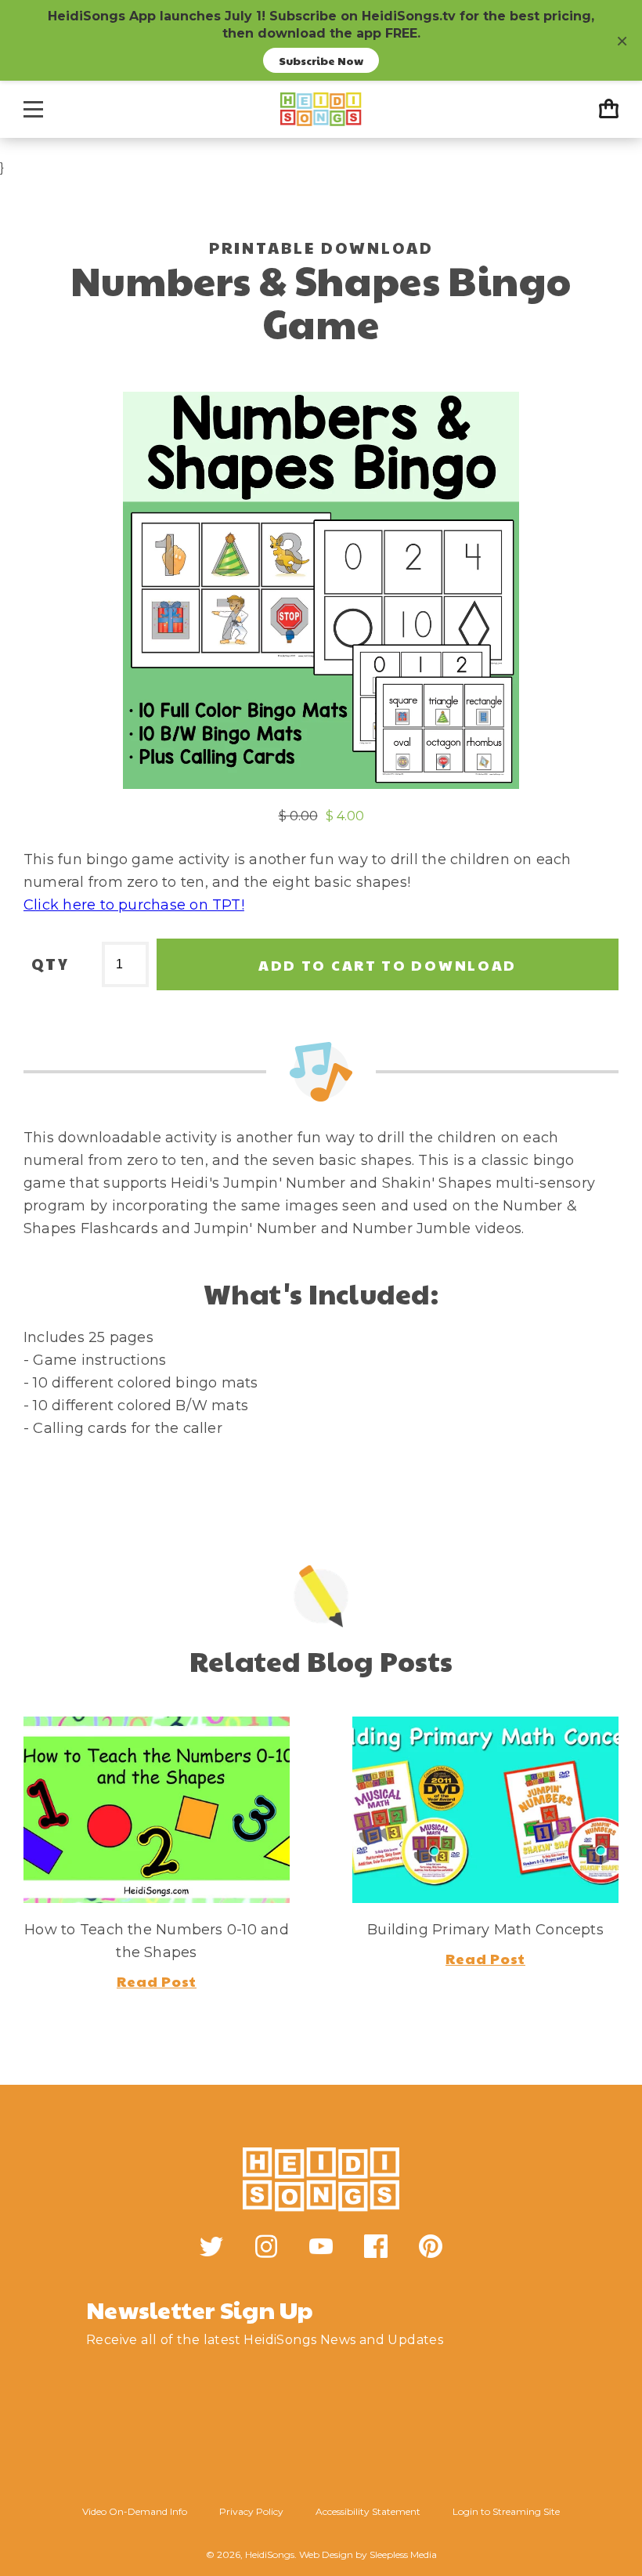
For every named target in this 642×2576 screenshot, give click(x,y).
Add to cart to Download (388, 965)
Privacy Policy (251, 2511)
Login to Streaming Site (506, 2511)
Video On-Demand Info (135, 2511)
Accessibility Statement (368, 2511)
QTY (50, 964)
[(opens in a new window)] (211, 2246)
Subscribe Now (321, 60)
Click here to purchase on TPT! (134, 905)
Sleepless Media (403, 2554)
